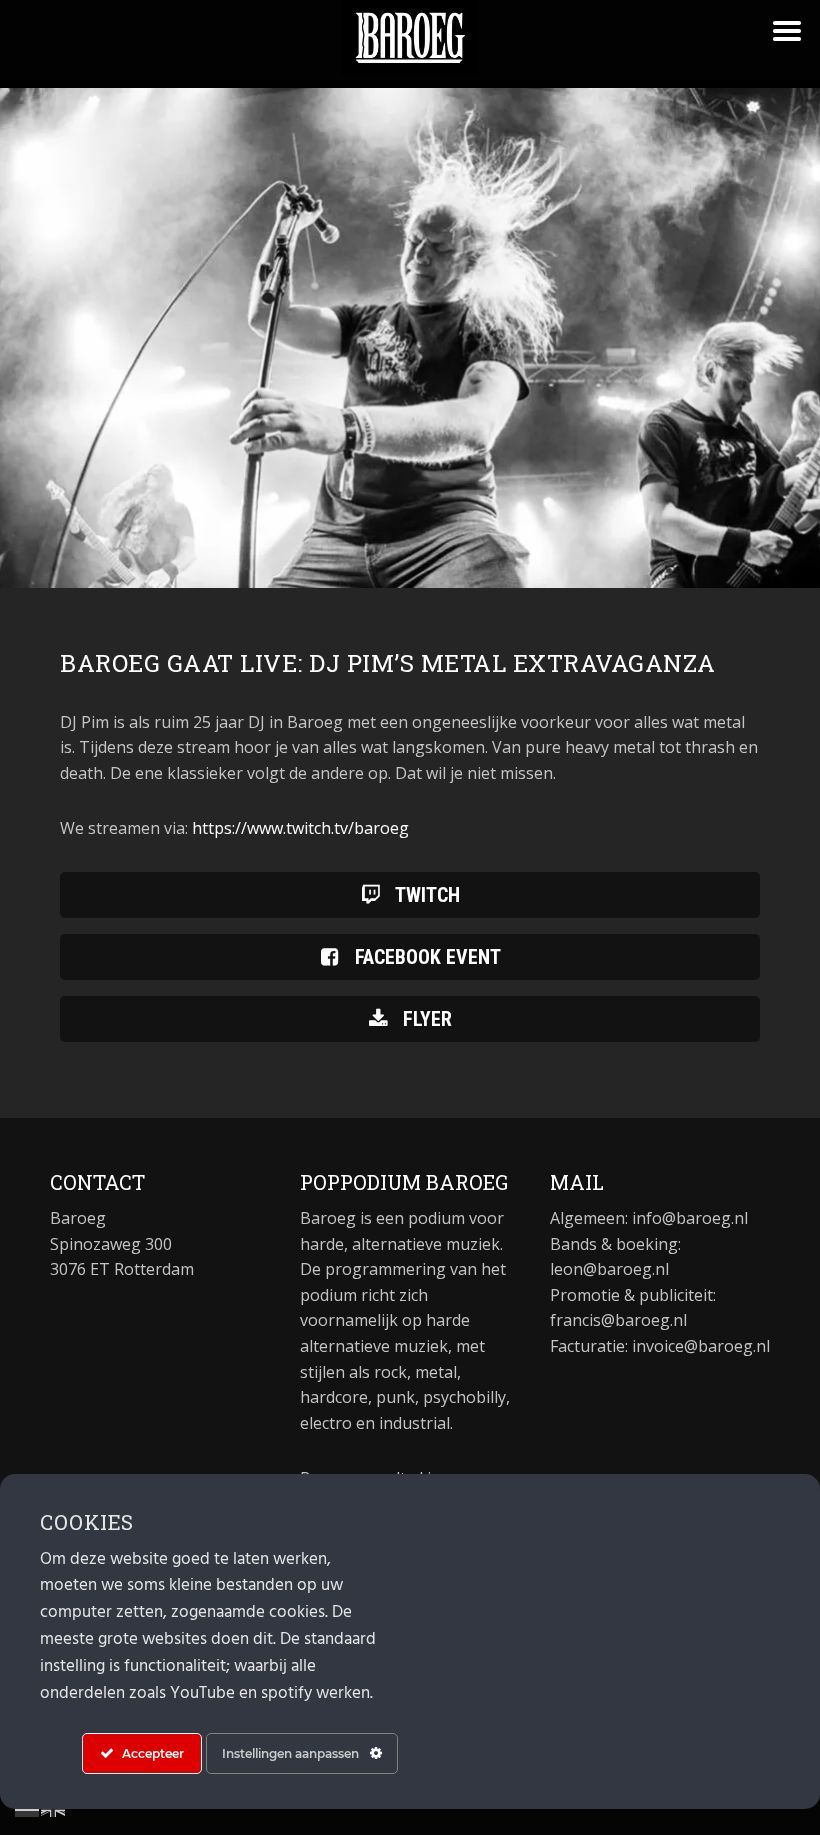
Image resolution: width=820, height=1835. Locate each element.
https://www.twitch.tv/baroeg (300, 828)
